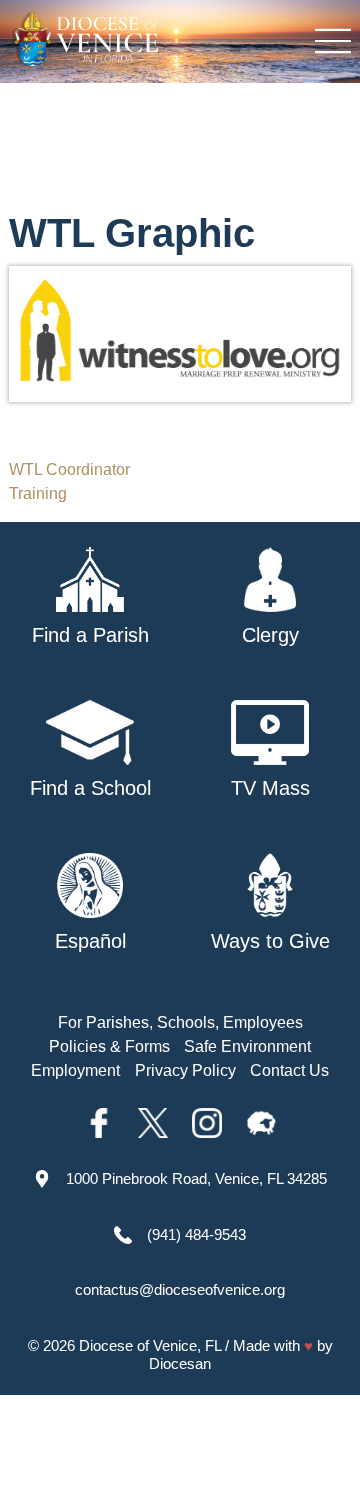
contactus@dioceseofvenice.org (180, 1289)
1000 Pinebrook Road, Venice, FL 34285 (196, 1178)
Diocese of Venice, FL (150, 1345)
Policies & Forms (109, 1046)
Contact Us (289, 1070)
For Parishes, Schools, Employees (180, 1022)
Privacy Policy (185, 1070)
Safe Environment (247, 1046)
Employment (75, 1070)
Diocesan (180, 1363)
